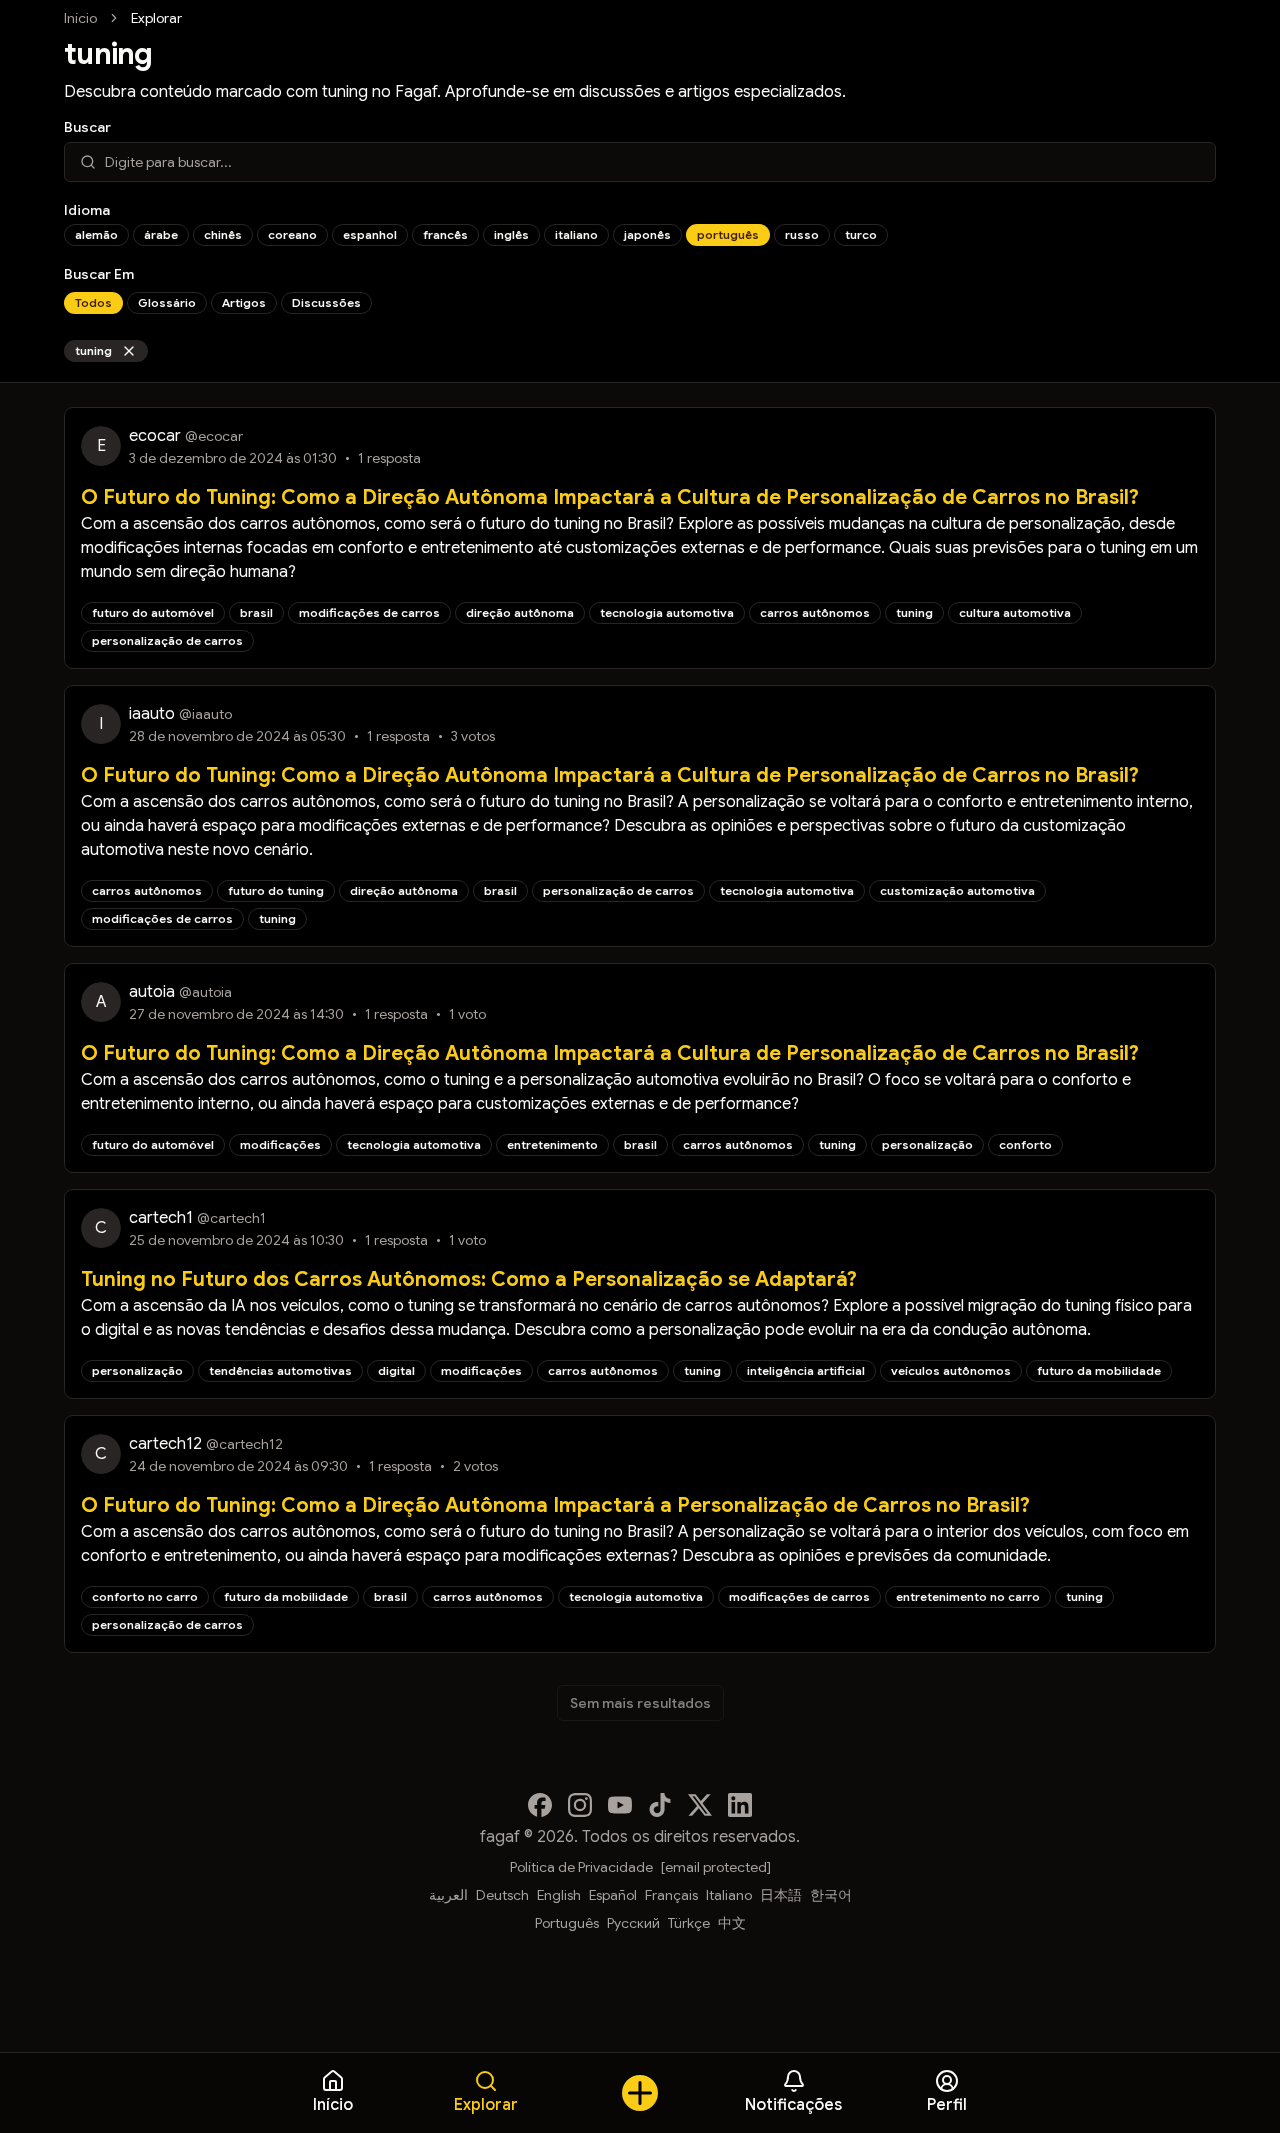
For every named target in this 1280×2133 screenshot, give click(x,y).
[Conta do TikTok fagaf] (660, 1805)
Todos (93, 302)
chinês (223, 234)
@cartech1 (231, 1218)
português (728, 234)
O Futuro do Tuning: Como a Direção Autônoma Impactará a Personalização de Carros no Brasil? (555, 1505)
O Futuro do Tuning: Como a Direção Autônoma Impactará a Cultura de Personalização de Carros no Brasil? (610, 497)
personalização (927, 1144)
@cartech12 (244, 1444)
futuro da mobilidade (1099, 1370)
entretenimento (552, 1144)
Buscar (87, 127)
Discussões (326, 302)
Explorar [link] (156, 18)
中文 (732, 1923)
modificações (280, 1144)
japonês (647, 234)
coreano (292, 234)
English (559, 1895)
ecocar (155, 436)
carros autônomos (815, 612)
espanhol (370, 234)
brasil (256, 612)
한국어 (831, 1895)
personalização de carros (167, 640)
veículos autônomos (951, 1370)
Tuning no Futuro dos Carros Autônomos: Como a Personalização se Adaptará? (469, 1279)
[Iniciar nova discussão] (640, 2093)
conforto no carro (145, 1596)
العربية (448, 1895)
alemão (96, 234)
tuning (93, 350)
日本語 (781, 1895)
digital (396, 1370)
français (671, 1895)
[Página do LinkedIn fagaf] (740, 1805)
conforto (1025, 1144)
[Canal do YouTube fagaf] (620, 1805)
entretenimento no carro (968, 1596)
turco (861, 234)
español (613, 1895)
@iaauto (205, 714)
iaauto (152, 714)
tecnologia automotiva (667, 612)
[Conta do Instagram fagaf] (580, 1805)
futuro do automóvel (153, 612)
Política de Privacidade (581, 1867)
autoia (152, 992)
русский (633, 1923)
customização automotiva (957, 890)
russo (802, 234)
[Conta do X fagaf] (700, 1805)
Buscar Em (99, 274)
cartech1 (161, 1218)
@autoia (205, 992)
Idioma (87, 210)
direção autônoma (520, 612)
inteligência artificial (806, 1370)
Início (80, 18)
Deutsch (502, 1895)
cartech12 (165, 1444)
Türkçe (689, 1923)
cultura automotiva (1015, 612)
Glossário (167, 302)
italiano (576, 234)
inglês (511, 234)
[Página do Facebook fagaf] (540, 1805)
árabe (161, 234)
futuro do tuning (276, 890)
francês (445, 234)
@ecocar (214, 436)
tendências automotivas (280, 1370)
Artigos (244, 302)
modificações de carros (369, 612)
